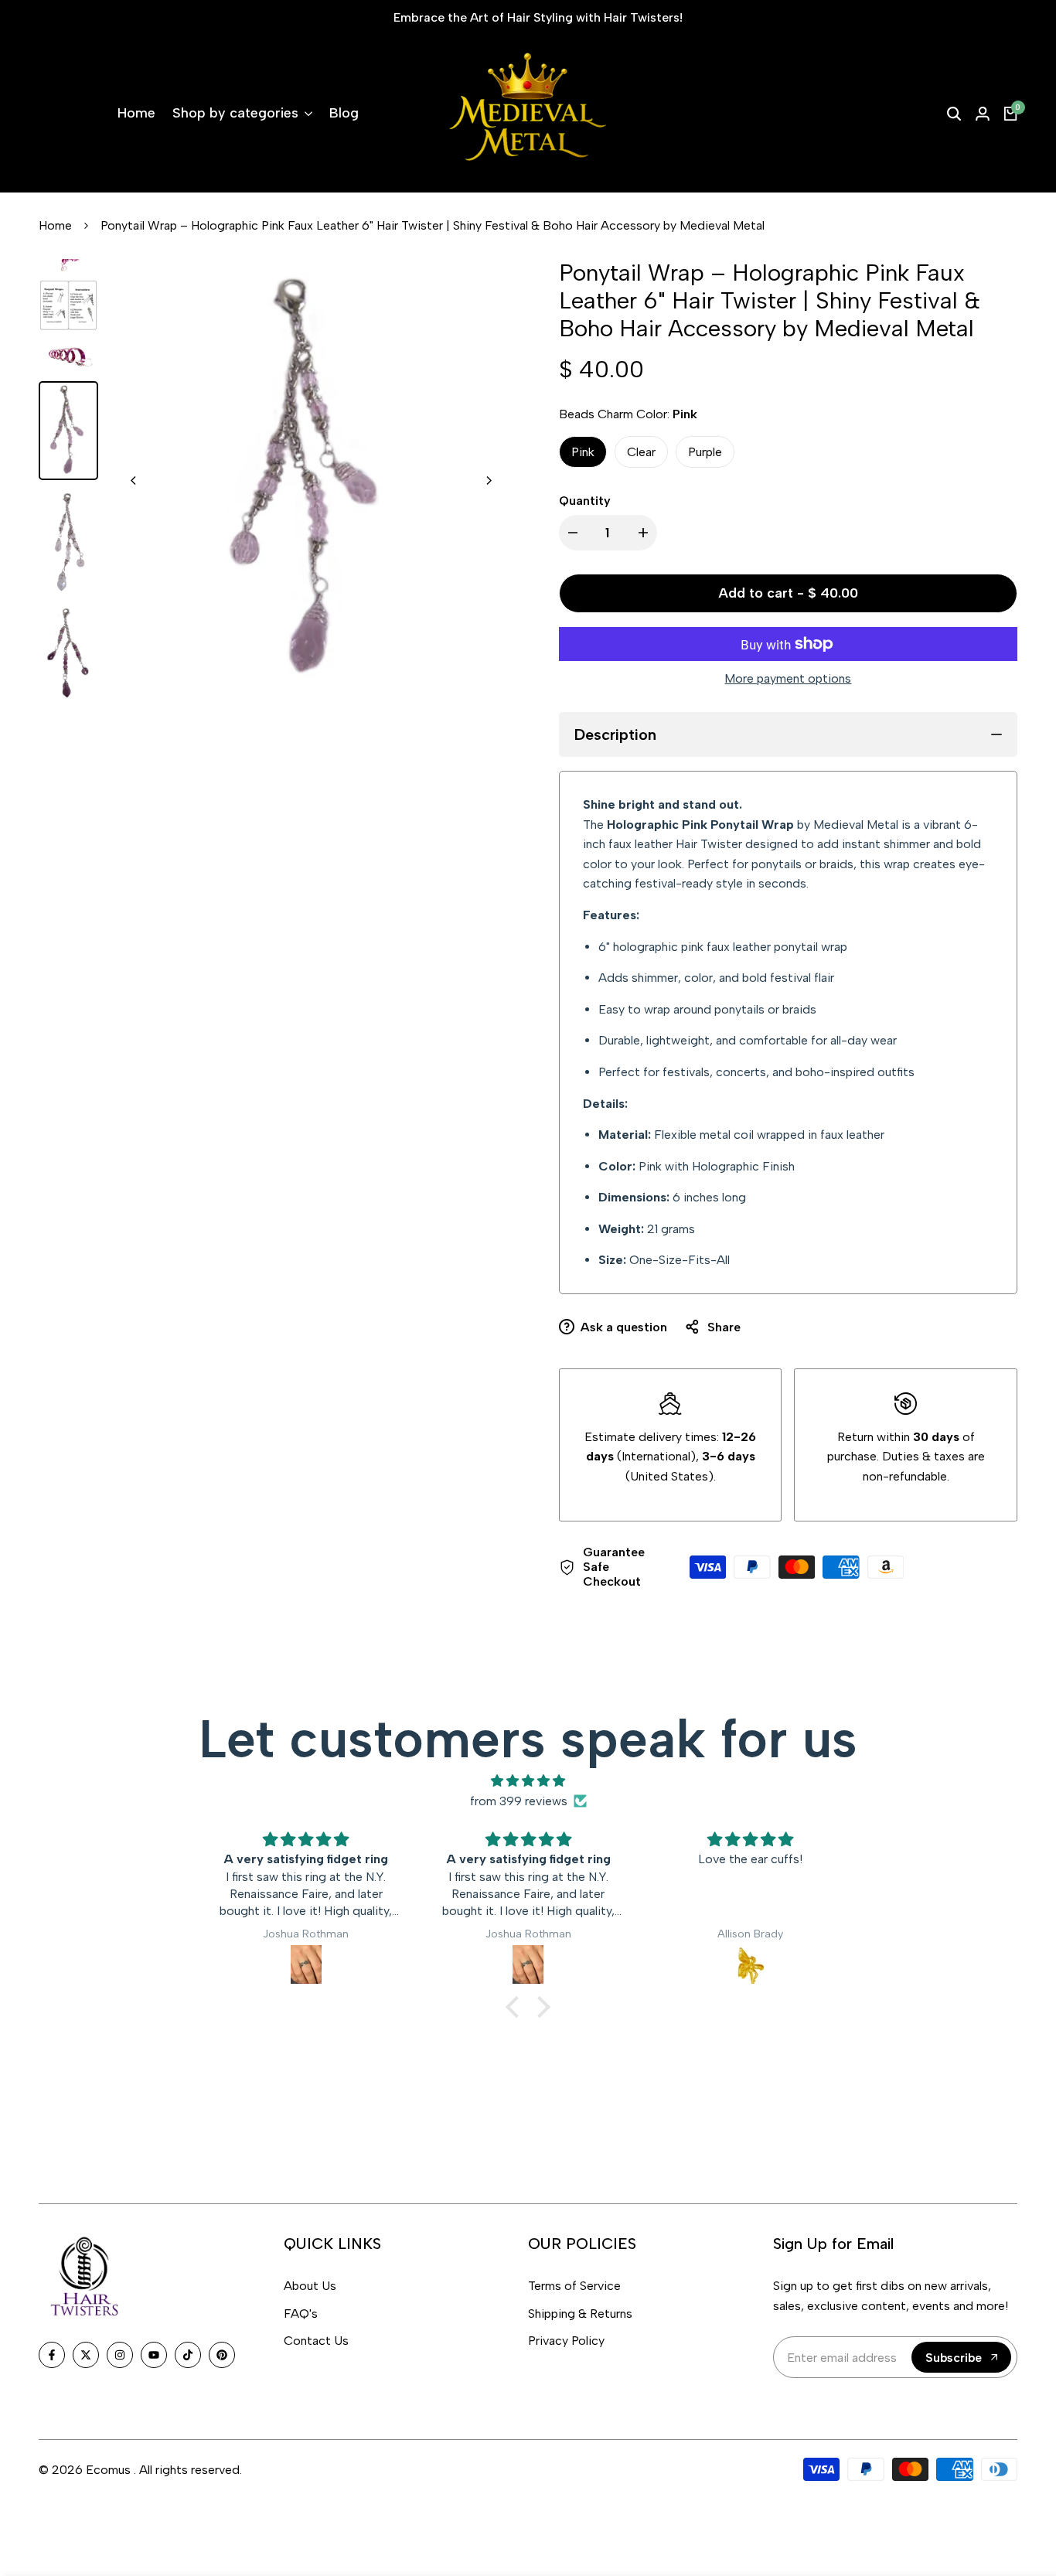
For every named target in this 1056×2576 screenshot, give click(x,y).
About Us (310, 2286)
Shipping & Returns (580, 2314)
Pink (583, 452)
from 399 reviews (519, 1801)
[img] (528, 1781)
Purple (705, 452)
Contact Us (316, 2341)
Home (55, 225)
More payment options (788, 678)
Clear (641, 452)
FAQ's (301, 2314)
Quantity (585, 501)
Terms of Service (574, 2286)
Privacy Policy (566, 2341)
